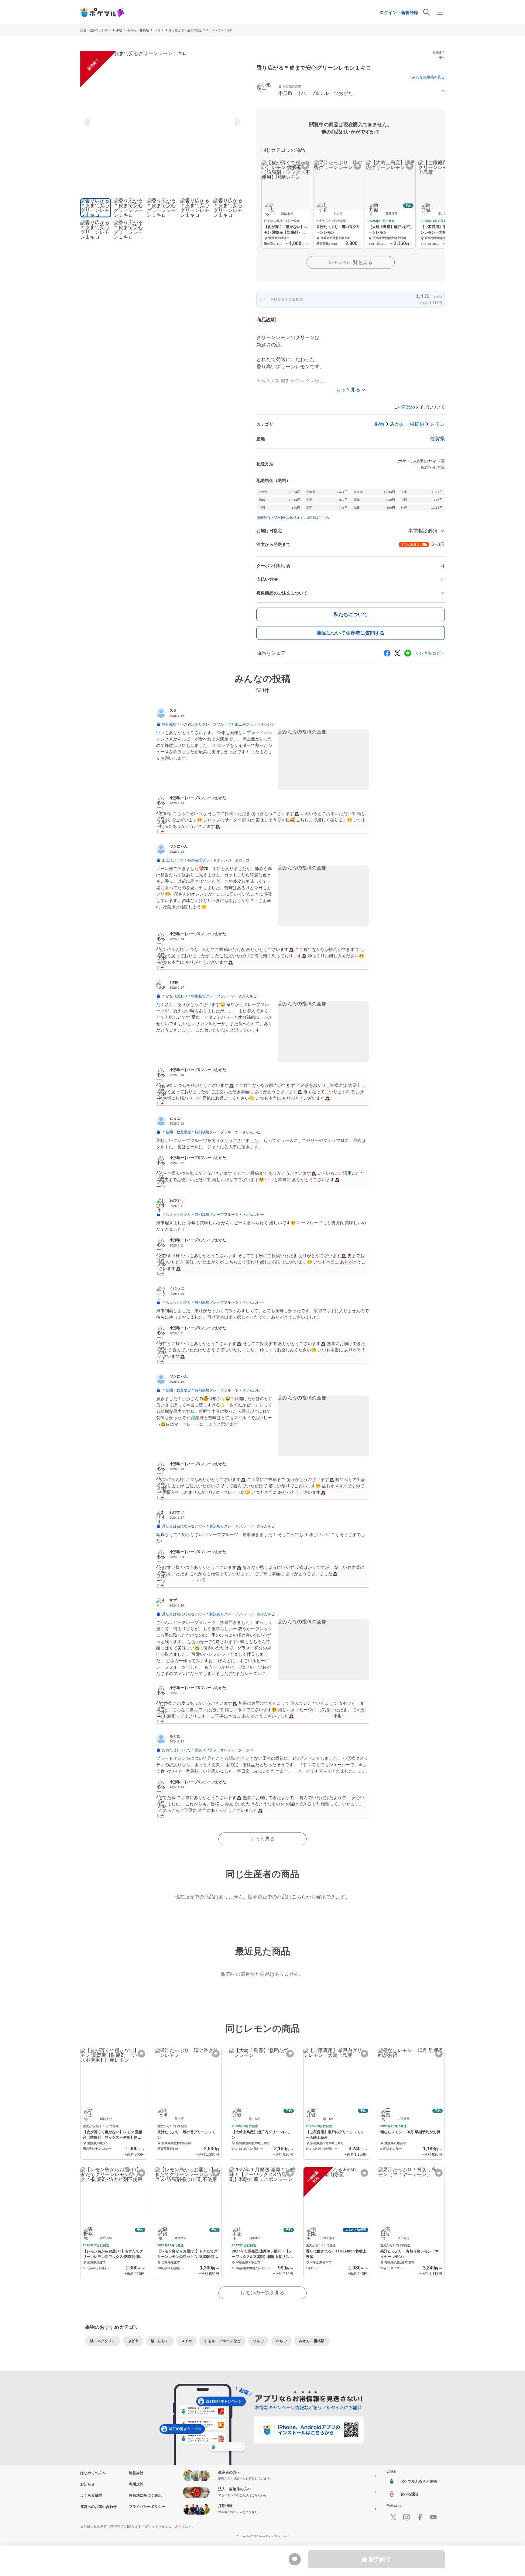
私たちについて (351, 614)
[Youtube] (433, 2517)
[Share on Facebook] (387, 653)
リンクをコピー (430, 653)
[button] (351, 91)
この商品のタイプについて (419, 407)
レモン (159, 30)
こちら (299, 1897)
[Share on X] (397, 653)
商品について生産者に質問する (351, 633)
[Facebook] (420, 2517)
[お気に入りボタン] (305, 166)
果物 (119, 30)
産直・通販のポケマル (95, 30)
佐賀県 (437, 439)
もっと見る (262, 1839)
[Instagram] (407, 2517)
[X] (393, 2517)
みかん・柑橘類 (138, 30)
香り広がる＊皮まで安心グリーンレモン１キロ (201, 30)
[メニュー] (440, 12)
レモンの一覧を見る (351, 262)
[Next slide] (236, 122)
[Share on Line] (408, 653)
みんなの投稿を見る (428, 77)
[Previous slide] (88, 122)
